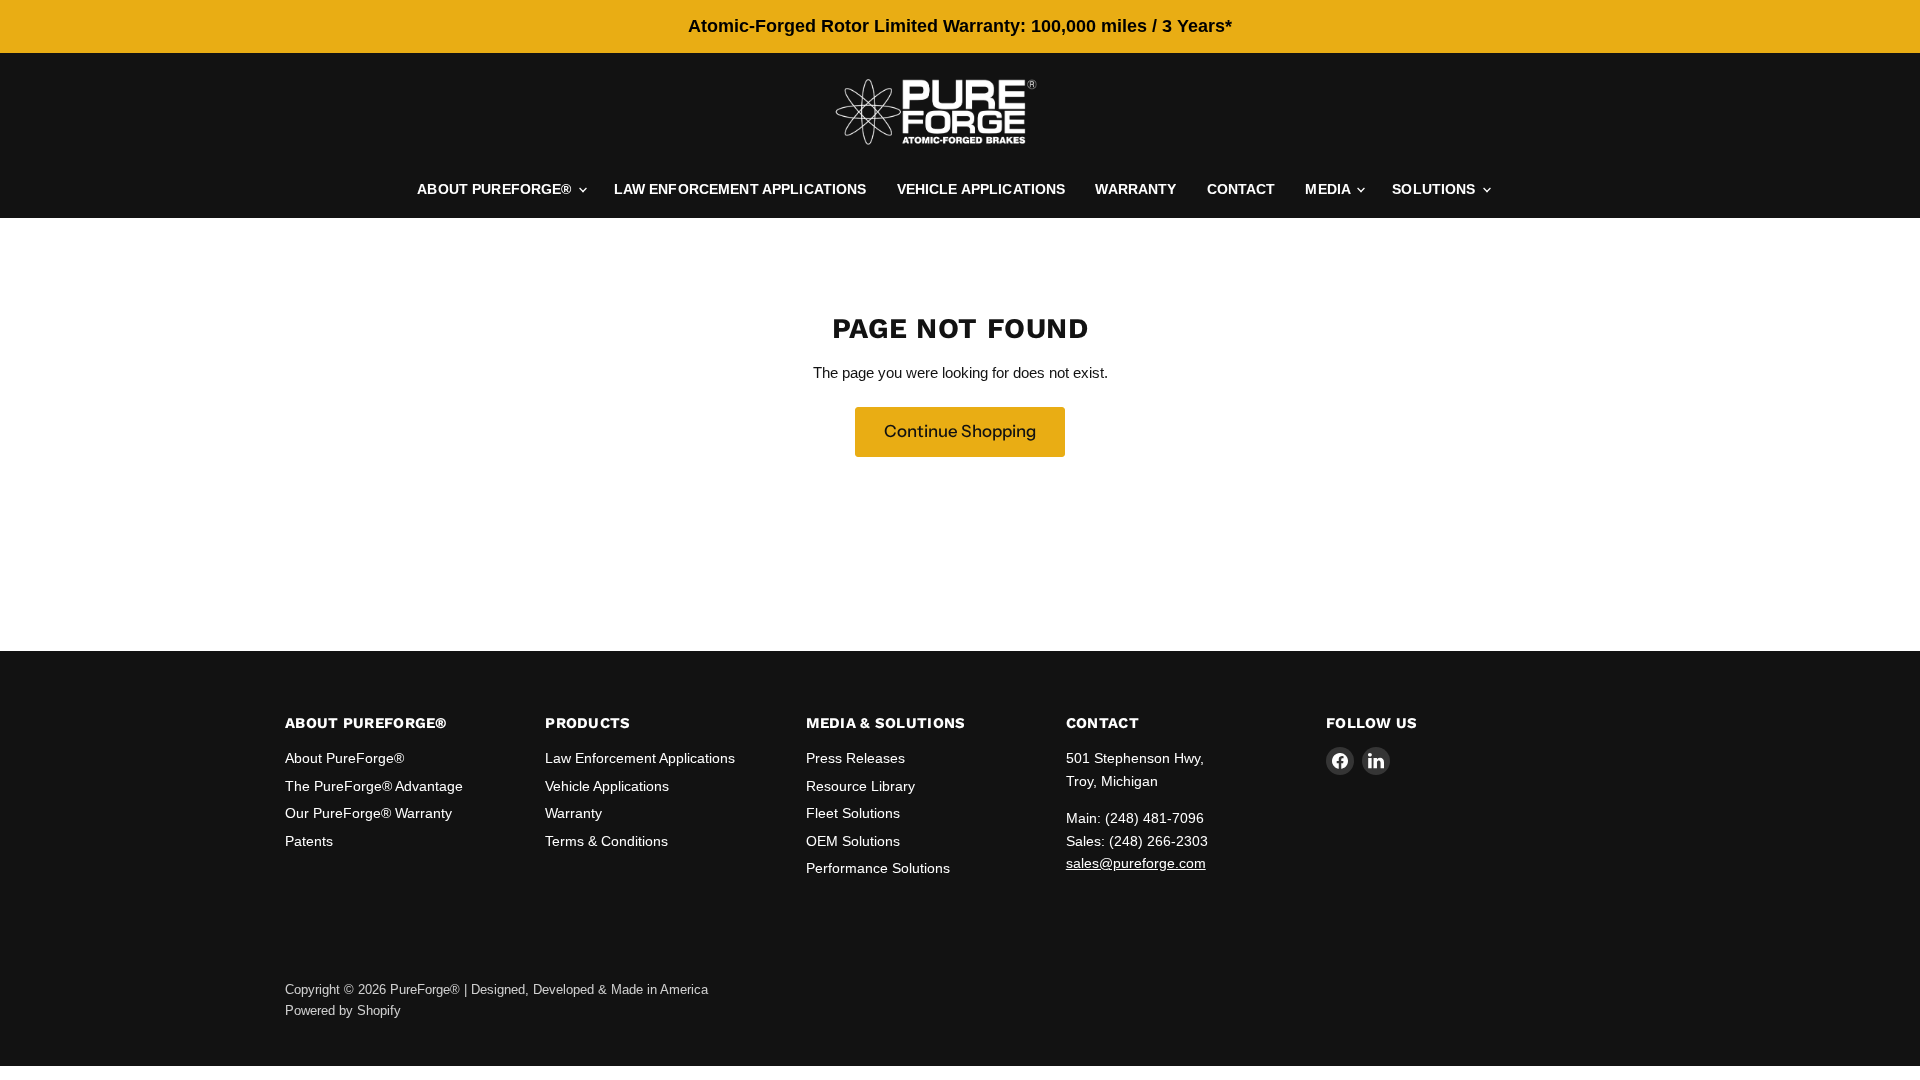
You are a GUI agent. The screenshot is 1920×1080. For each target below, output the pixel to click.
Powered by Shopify (343, 1010)
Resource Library (860, 786)
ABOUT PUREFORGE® (496, 189)
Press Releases (855, 758)
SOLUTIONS (1435, 189)
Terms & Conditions (606, 841)
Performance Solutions (878, 868)
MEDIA (1329, 189)
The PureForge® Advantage (374, 786)
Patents (309, 841)
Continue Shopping (960, 431)
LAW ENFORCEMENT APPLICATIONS (740, 189)
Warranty (573, 813)
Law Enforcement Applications (640, 758)
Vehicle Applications (607, 786)
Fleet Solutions (853, 813)
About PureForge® (344, 758)
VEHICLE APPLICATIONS (981, 189)
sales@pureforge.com (1136, 863)
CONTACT (1241, 189)
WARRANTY (1135, 189)
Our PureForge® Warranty (368, 813)
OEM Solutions (853, 841)
